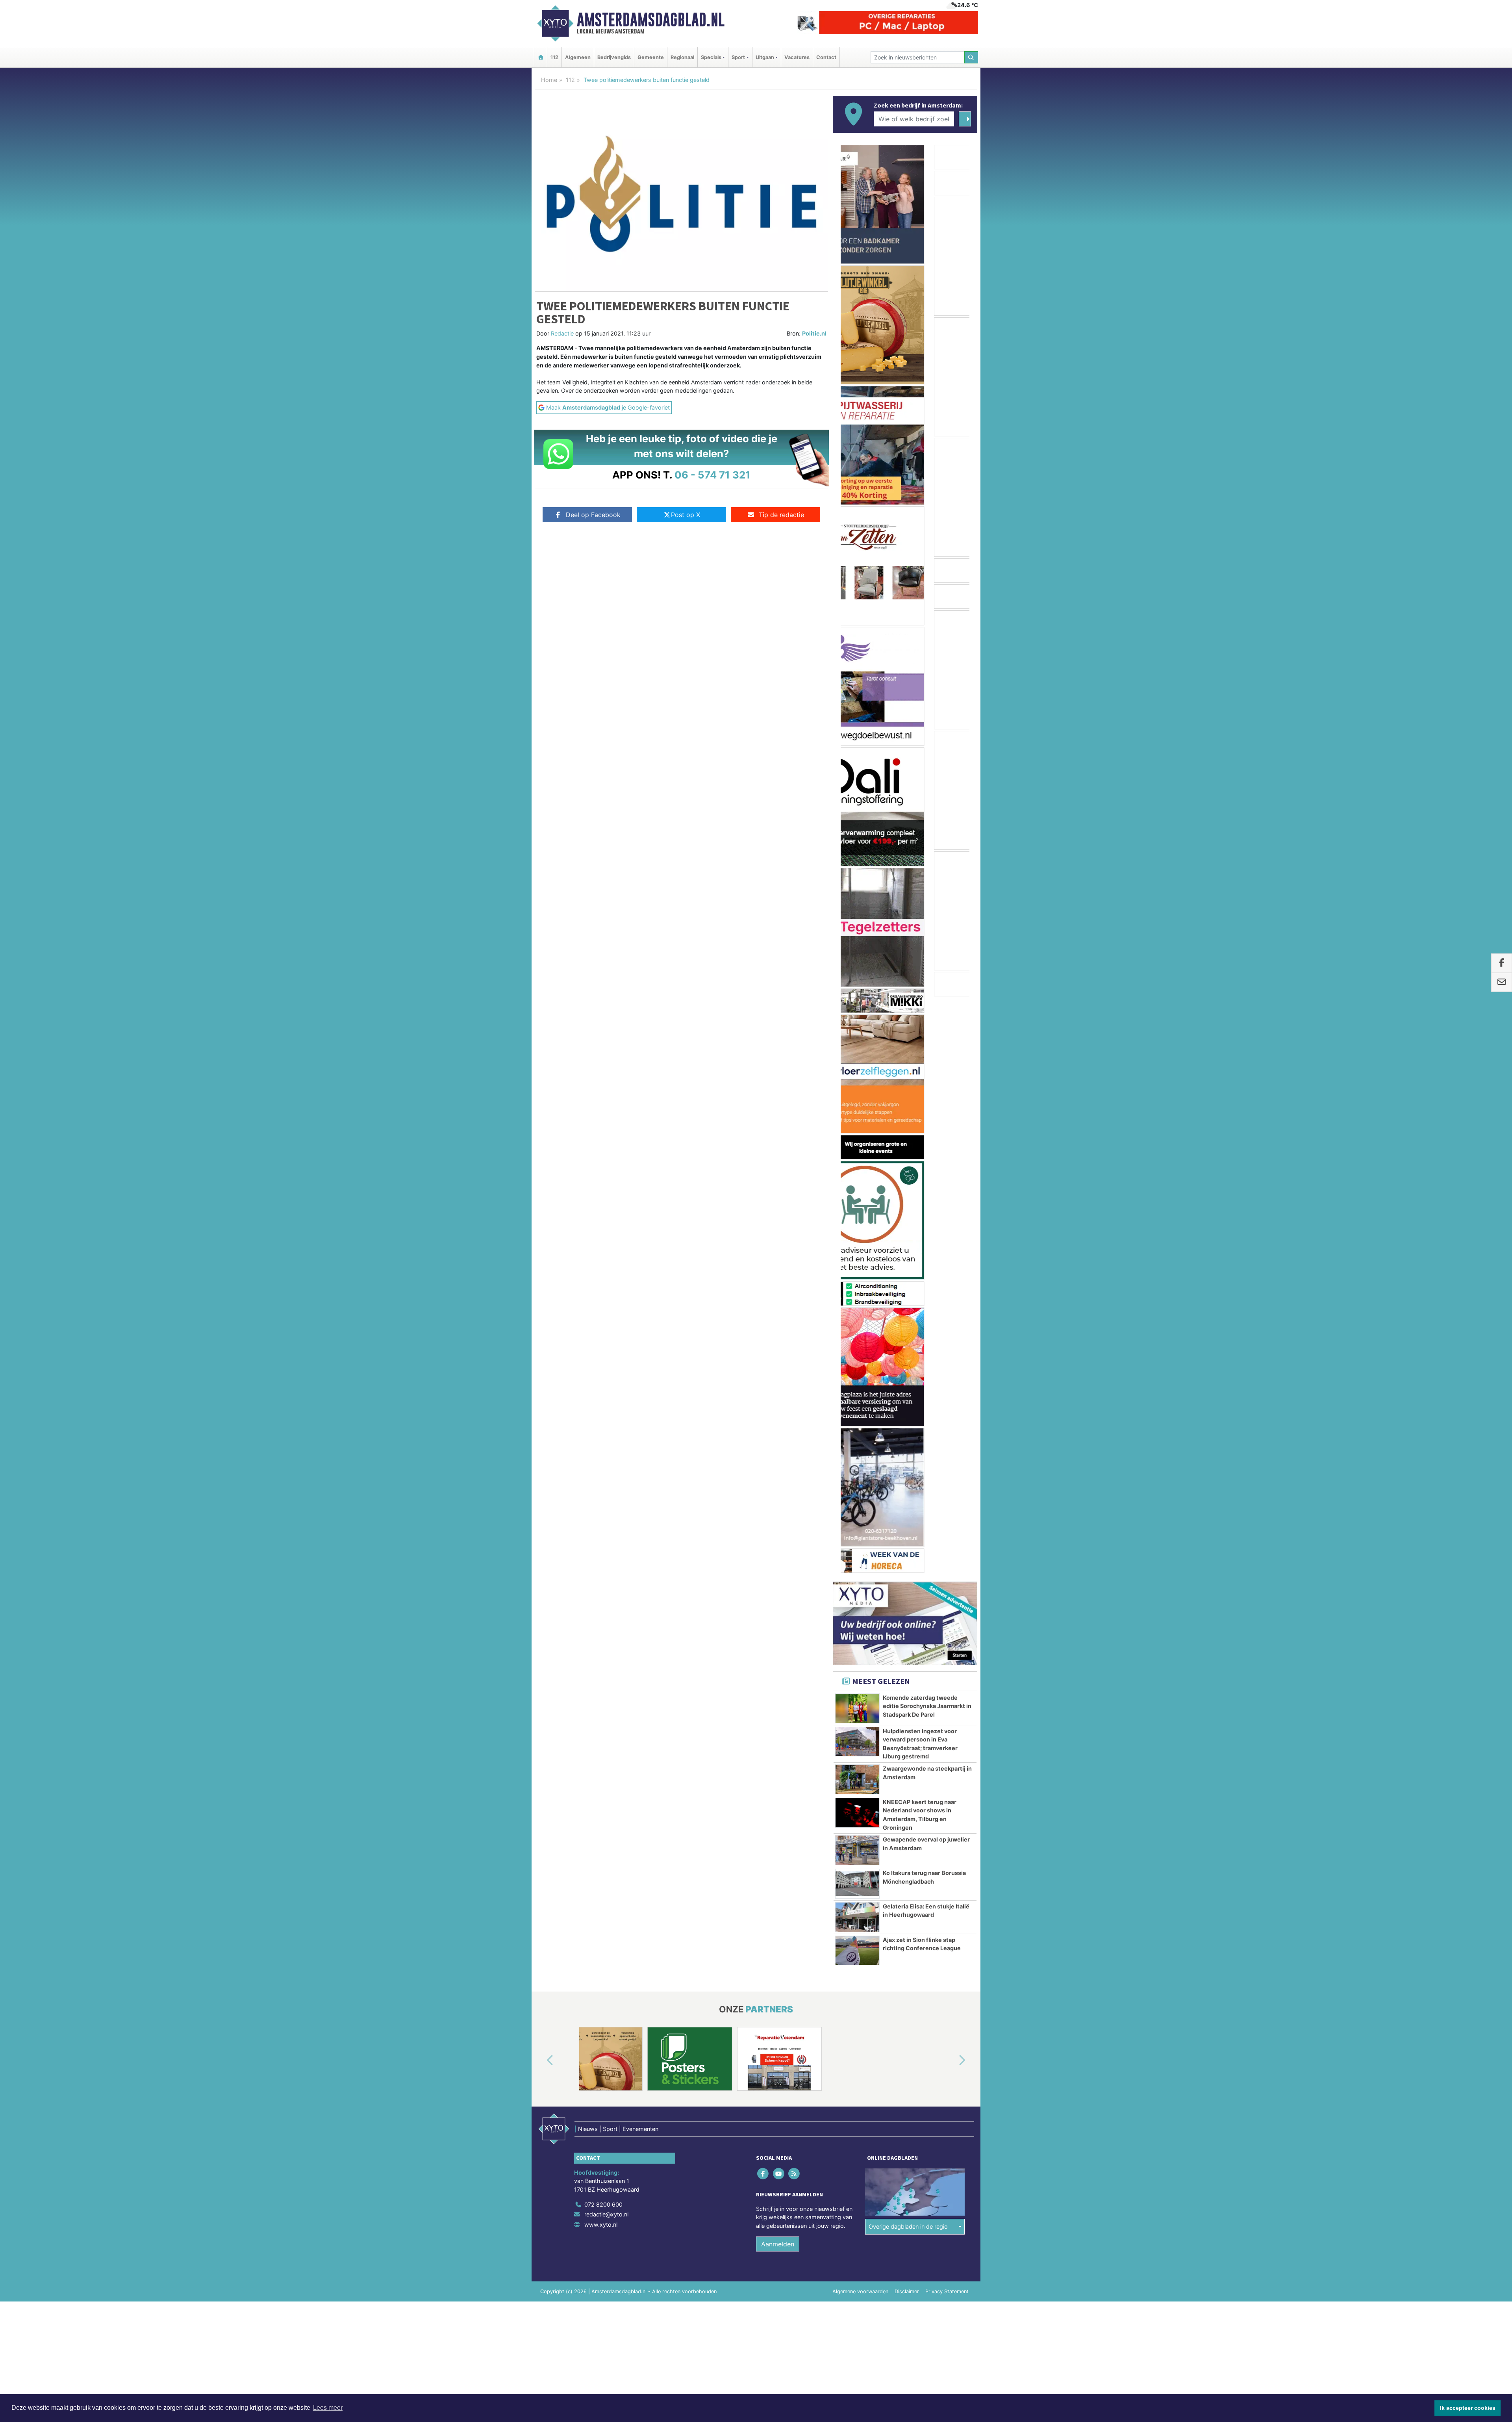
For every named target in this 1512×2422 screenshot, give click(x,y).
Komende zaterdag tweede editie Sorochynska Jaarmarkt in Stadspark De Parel (927, 1129)
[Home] (541, 57)
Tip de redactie (781, 515)
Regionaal (682, 57)
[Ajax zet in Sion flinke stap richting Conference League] (857, 1374)
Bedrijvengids (614, 57)
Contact (826, 57)
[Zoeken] (971, 57)
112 (554, 57)
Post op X (686, 515)
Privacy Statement (947, 1715)
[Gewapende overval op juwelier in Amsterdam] (857, 1274)
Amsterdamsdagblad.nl (651, 20)
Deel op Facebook (593, 515)
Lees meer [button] (328, 2408)
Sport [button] (738, 57)
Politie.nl (814, 333)
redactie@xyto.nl (606, 1638)
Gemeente (651, 57)
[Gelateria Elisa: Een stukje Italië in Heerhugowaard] (857, 1341)
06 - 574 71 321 (712, 475)
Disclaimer (907, 1715)
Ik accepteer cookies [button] (1468, 2408)
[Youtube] (779, 1596)
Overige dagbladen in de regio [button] (908, 1650)
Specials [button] (711, 57)
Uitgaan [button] (765, 57)
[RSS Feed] (794, 1596)
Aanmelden (778, 1667)
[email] (1502, 982)
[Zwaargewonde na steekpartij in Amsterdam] (857, 1203)
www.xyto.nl (601, 1648)
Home (549, 80)
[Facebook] (764, 1596)
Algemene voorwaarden (860, 1715)
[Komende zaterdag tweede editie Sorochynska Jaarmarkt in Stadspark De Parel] (857, 1132)
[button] (541, 1484)
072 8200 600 (603, 1627)
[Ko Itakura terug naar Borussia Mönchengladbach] (857, 1307)
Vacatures (797, 57)
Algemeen (578, 57)
